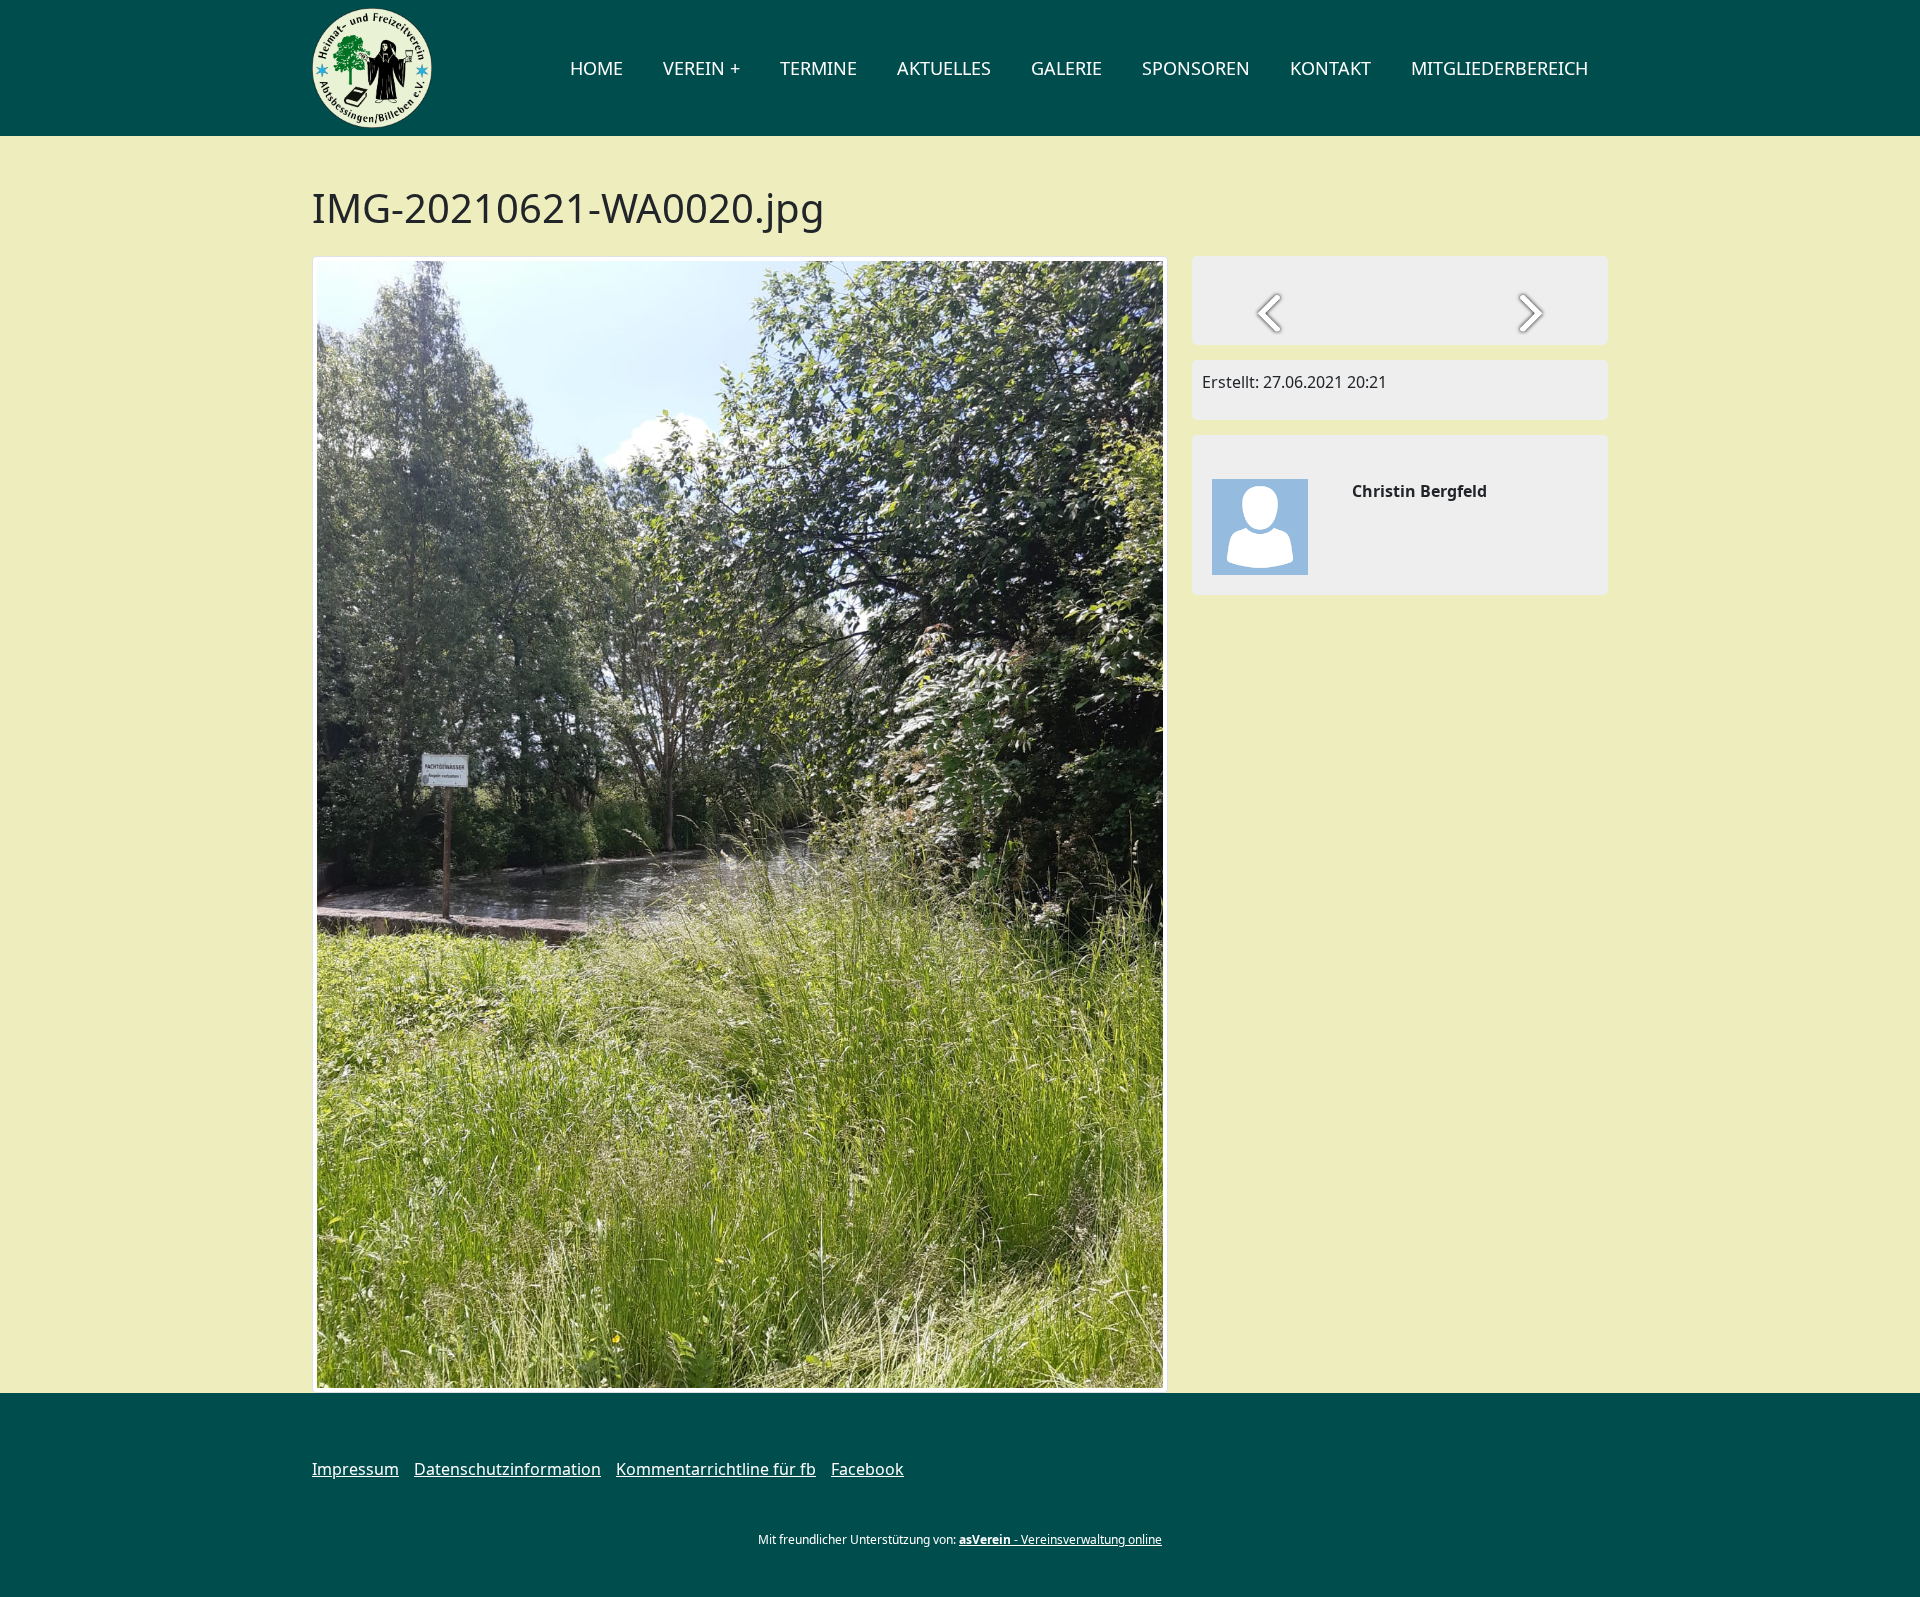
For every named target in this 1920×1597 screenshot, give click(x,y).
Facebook (867, 1469)
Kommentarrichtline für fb (716, 1469)
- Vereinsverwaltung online (1060, 1539)
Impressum (355, 1469)
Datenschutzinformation (507, 1469)
